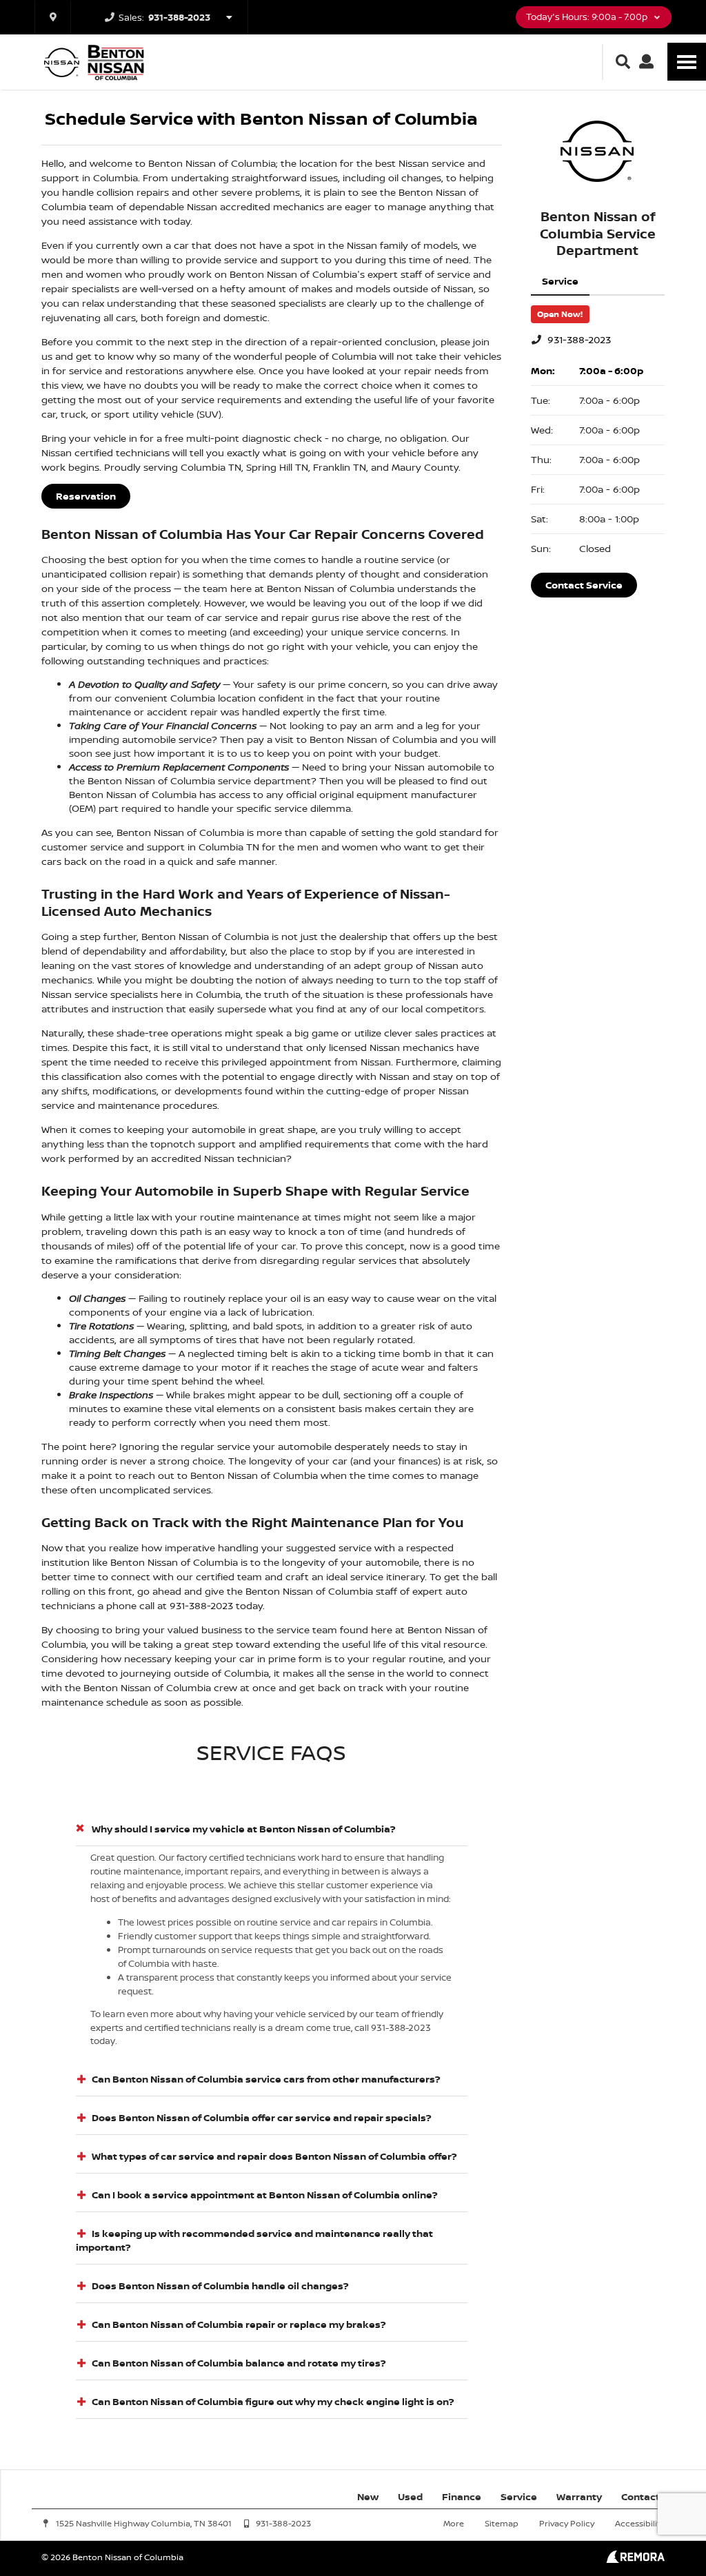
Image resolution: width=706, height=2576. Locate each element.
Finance (462, 2496)
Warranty (579, 2496)
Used (410, 2496)
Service (519, 2496)
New (368, 2496)
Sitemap (502, 2523)
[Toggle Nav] (687, 62)
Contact (641, 2496)
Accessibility (640, 2523)
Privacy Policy (567, 2523)
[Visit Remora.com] (635, 2559)
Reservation (86, 496)
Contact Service (584, 585)
